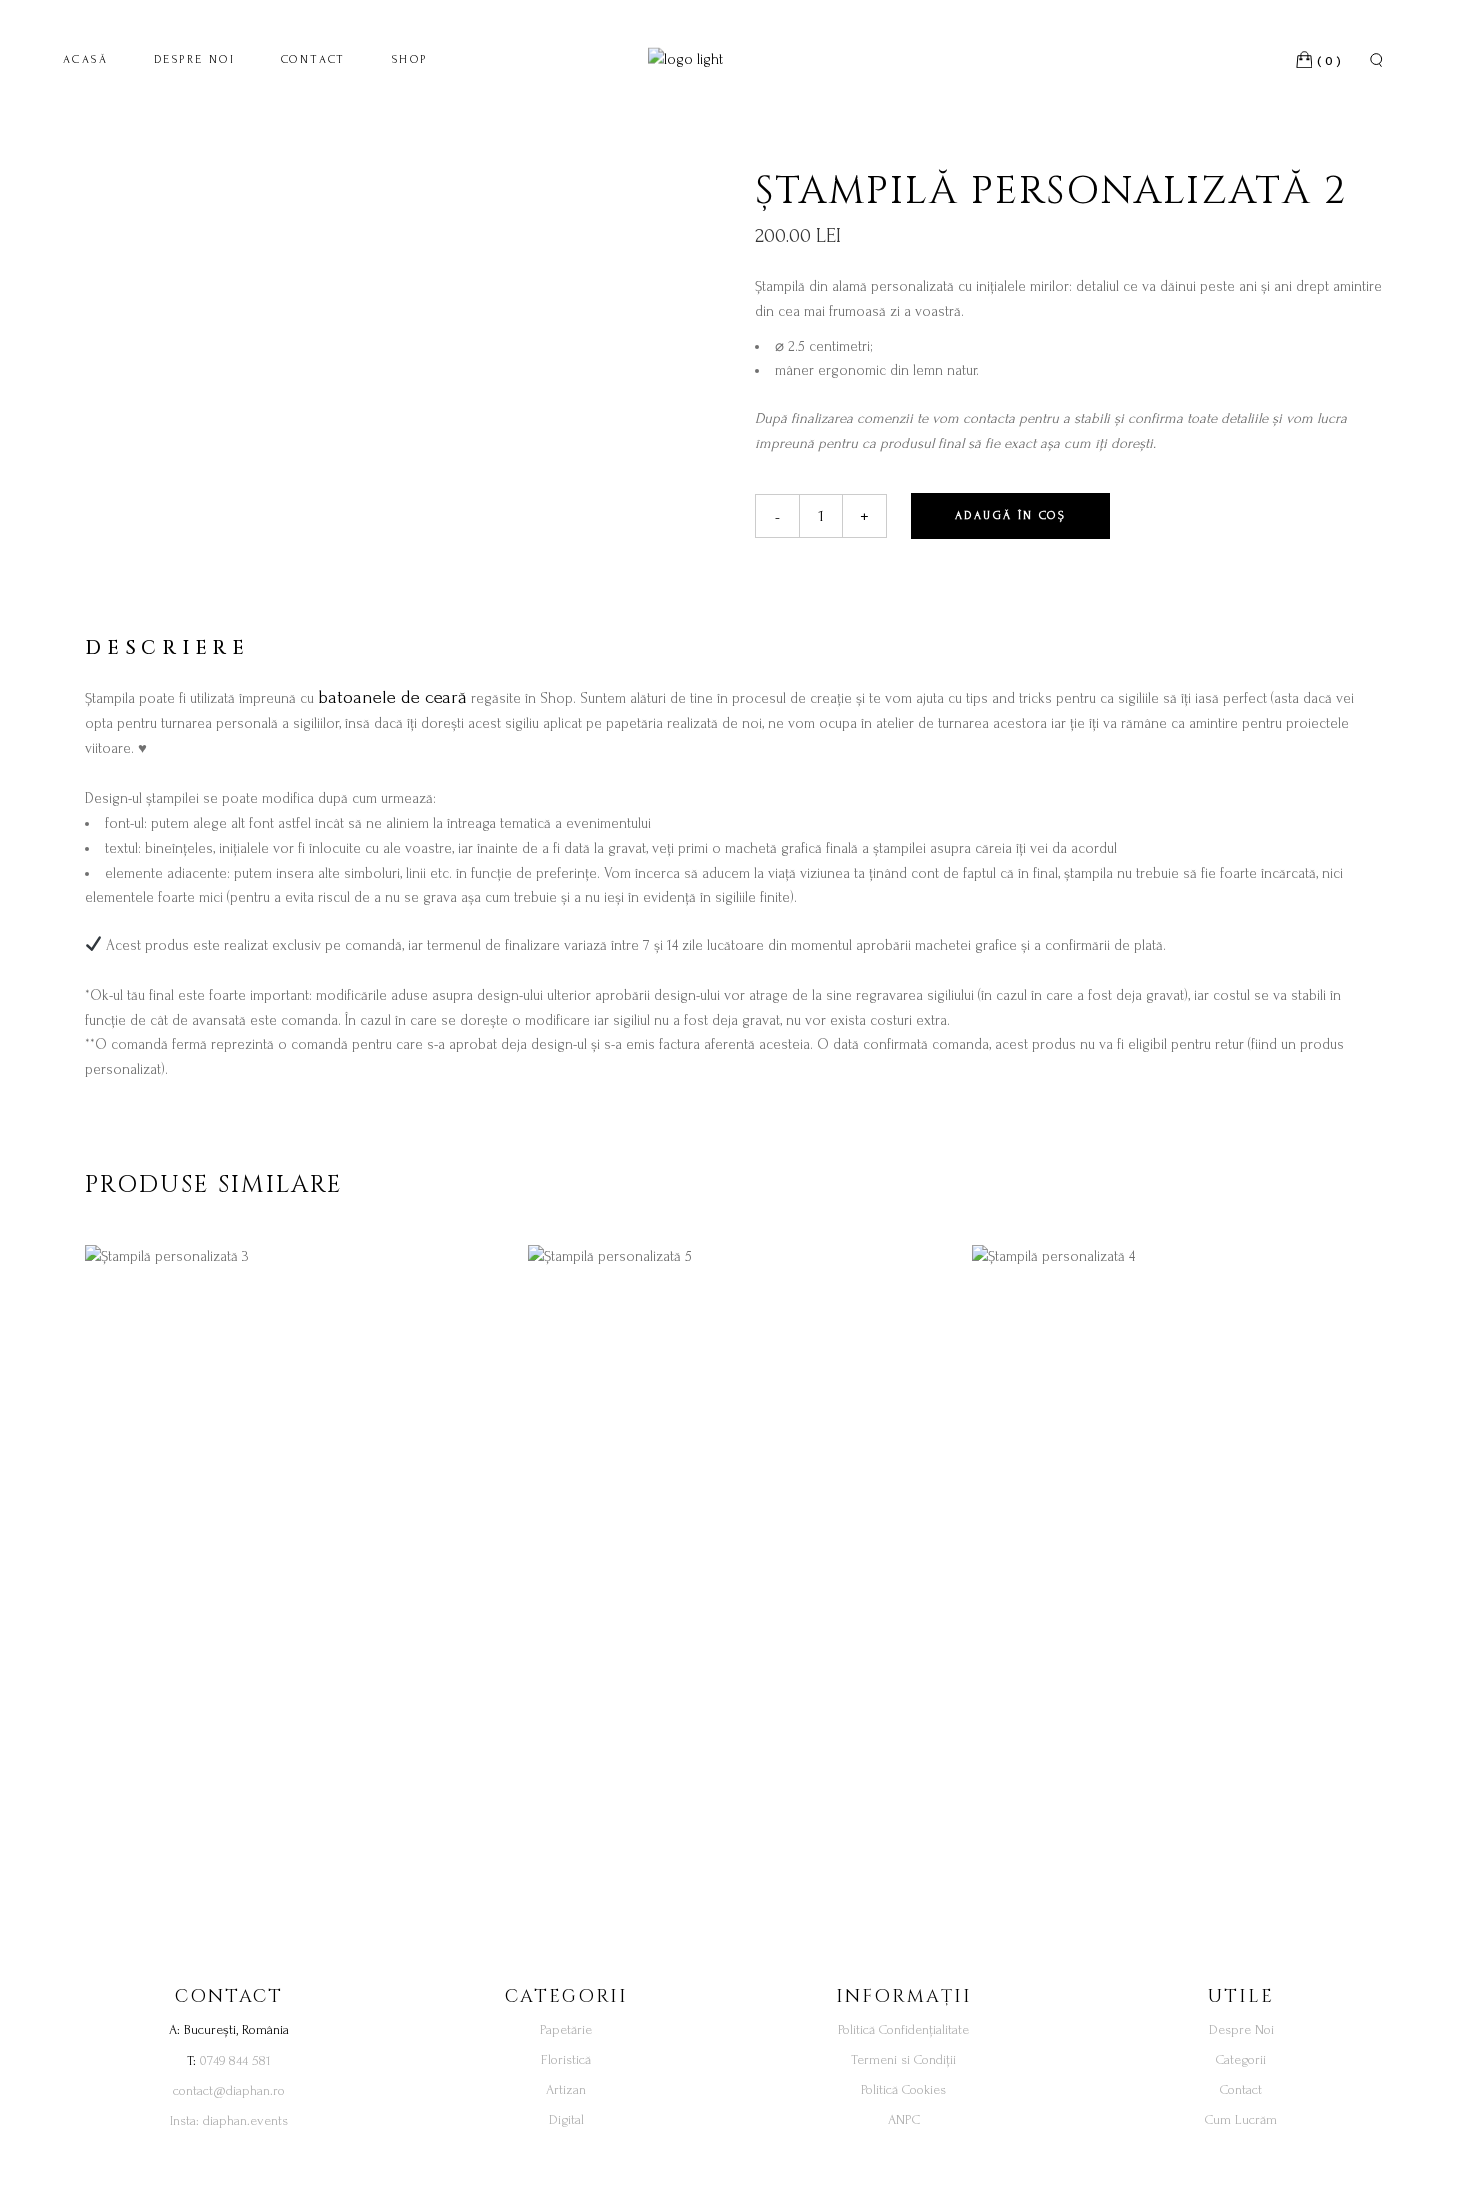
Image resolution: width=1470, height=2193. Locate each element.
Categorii (1241, 2059)
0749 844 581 (235, 2060)
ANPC (904, 2119)
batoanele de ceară (392, 697)
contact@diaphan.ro (229, 2090)
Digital (566, 2119)
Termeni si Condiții (903, 2059)
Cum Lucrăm (1241, 2119)
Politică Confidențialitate (903, 2029)
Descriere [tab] (167, 648)
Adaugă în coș (1010, 515)
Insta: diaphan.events (229, 2120)
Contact (1241, 2089)
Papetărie (566, 2029)
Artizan (566, 2089)
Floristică (566, 2059)
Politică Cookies (903, 2089)
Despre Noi (1241, 2029)
